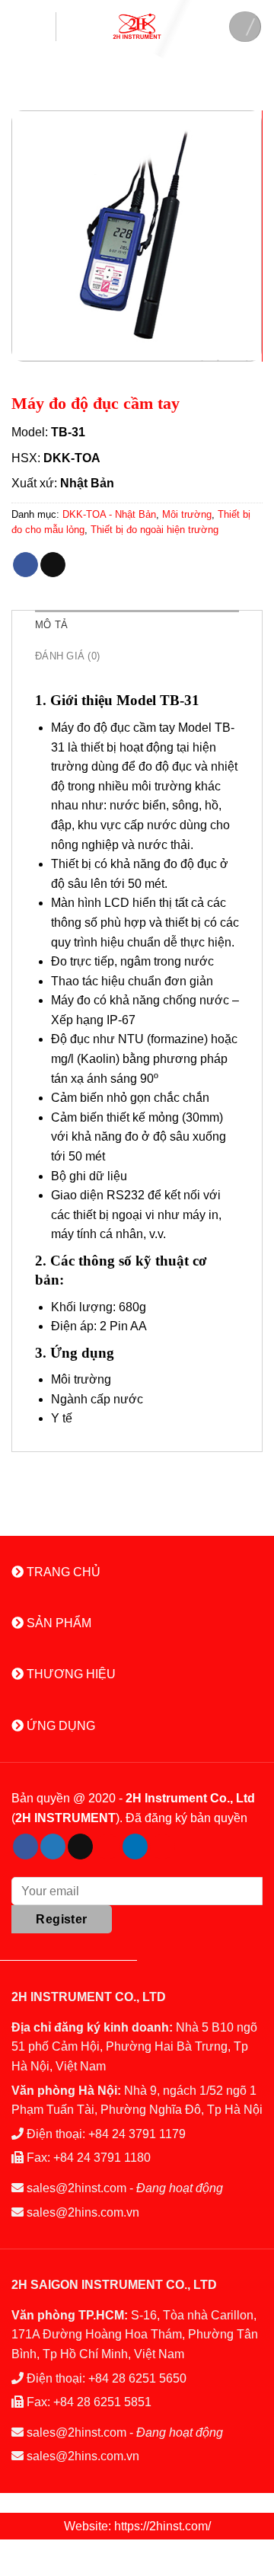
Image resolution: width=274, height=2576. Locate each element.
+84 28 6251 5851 (102, 2402)
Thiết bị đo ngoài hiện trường (155, 530)
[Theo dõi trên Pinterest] (108, 1847)
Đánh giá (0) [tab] (67, 656)
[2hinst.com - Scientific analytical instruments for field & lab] (137, 26)
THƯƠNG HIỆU (70, 1674)
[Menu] (34, 27)
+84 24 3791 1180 (102, 2158)
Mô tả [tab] (51, 625)
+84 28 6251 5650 (137, 2378)
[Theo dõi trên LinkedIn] (135, 1847)
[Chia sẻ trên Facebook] (25, 565)
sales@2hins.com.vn (83, 2212)
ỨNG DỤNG (59, 1726)
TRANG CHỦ (62, 1572)
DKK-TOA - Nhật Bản (109, 514)
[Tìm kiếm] (245, 27)
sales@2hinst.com (76, 2188)
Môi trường (187, 514)
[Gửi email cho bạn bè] (53, 565)
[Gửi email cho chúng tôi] (80, 1847)
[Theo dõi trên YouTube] (162, 1847)
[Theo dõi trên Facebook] (25, 1847)
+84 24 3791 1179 (137, 2134)
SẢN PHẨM (57, 1623)
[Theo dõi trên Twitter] (53, 1847)
